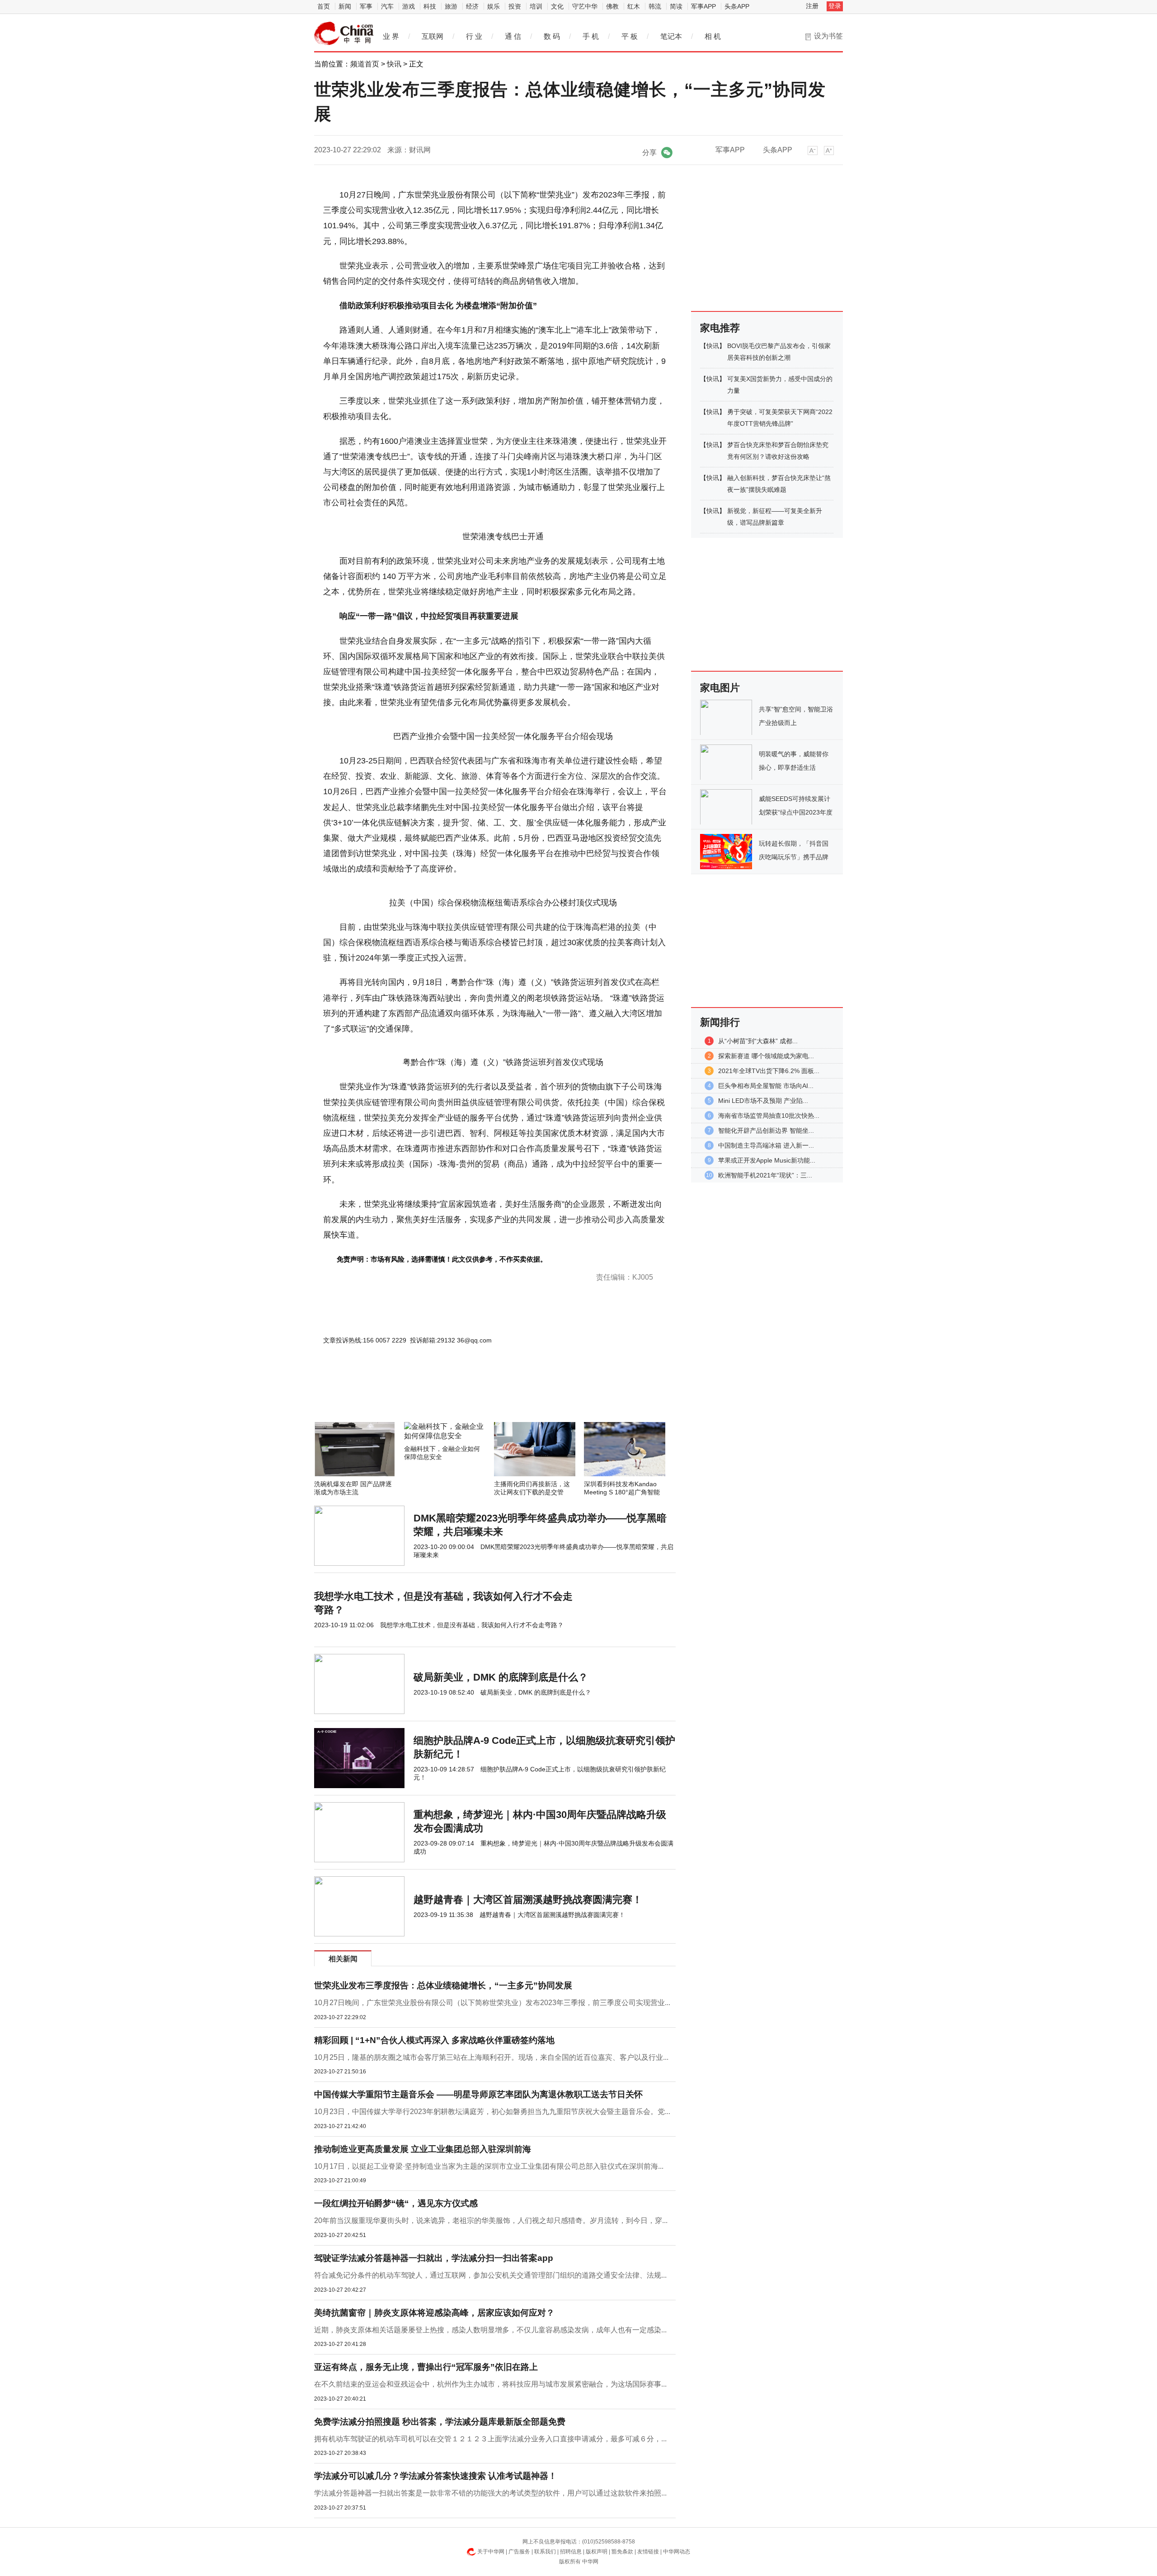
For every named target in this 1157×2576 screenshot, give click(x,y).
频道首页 (365, 64)
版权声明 (597, 2552)
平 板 (630, 36)
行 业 (474, 36)
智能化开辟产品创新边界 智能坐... (766, 1130)
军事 (366, 6)
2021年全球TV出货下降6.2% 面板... (769, 1071)
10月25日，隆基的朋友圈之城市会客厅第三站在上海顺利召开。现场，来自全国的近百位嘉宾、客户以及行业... (491, 2057)
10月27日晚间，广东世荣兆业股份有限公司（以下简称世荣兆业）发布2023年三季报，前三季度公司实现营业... (492, 2003)
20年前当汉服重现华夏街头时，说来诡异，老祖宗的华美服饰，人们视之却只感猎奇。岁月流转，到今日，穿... (491, 2220)
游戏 (409, 6)
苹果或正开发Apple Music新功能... (767, 1160)
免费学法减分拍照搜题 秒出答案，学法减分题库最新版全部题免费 (440, 2422)
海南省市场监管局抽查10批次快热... (769, 1116)
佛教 (612, 6)
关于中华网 (491, 2552)
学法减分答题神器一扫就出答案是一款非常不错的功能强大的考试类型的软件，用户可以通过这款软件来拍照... (490, 2493)
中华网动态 (677, 2552)
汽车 (387, 6)
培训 (536, 6)
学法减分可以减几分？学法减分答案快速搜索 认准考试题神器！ (435, 2476)
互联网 (433, 36)
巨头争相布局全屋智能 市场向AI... (766, 1086)
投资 (515, 6)
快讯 (394, 64)
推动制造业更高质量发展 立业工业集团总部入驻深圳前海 (423, 2149)
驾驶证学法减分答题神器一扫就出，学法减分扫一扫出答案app (434, 2258)
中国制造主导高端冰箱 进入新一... (766, 1145)
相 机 (713, 36)
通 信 (513, 36)
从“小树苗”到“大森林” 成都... (758, 1041)
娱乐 (494, 6)
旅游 (451, 6)
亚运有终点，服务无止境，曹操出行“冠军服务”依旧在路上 (426, 2367)
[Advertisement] (468, 1398)
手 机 (591, 36)
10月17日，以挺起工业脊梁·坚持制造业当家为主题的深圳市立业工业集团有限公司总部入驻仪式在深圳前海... (489, 2166)
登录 (835, 6)
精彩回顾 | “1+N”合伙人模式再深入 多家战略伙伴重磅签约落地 (434, 2040)
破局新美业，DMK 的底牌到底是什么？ (501, 1677)
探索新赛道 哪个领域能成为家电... (766, 1056)
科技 (430, 6)
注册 (812, 6)
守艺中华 (585, 6)
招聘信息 (571, 2552)
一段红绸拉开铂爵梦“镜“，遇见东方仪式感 (396, 2203)
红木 (634, 6)
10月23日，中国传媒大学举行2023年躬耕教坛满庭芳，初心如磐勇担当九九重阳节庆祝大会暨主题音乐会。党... (492, 2112)
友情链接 (648, 2552)
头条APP (737, 6)
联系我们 (545, 2552)
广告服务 (519, 2552)
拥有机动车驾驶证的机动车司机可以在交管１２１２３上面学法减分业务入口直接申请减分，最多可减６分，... (490, 2439)
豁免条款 (622, 2552)
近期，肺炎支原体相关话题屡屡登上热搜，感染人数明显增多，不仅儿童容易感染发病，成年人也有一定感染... (490, 2330)
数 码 (552, 36)
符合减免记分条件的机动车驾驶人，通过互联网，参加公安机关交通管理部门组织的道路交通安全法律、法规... (490, 2275)
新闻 (345, 6)
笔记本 (671, 36)
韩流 (655, 6)
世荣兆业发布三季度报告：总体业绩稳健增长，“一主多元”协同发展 (443, 1985)
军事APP (703, 6)
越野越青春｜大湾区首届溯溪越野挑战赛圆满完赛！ (528, 1900)
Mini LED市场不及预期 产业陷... (763, 1101)
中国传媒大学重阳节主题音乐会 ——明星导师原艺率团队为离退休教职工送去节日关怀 (478, 2094)
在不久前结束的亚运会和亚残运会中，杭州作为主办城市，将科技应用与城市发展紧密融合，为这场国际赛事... (490, 2384)
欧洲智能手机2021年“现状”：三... (765, 1175)
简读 (676, 6)
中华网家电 (344, 33)
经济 (472, 6)
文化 (557, 6)
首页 (324, 6)
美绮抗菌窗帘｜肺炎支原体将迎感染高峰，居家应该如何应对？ (434, 2313)
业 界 (391, 36)
